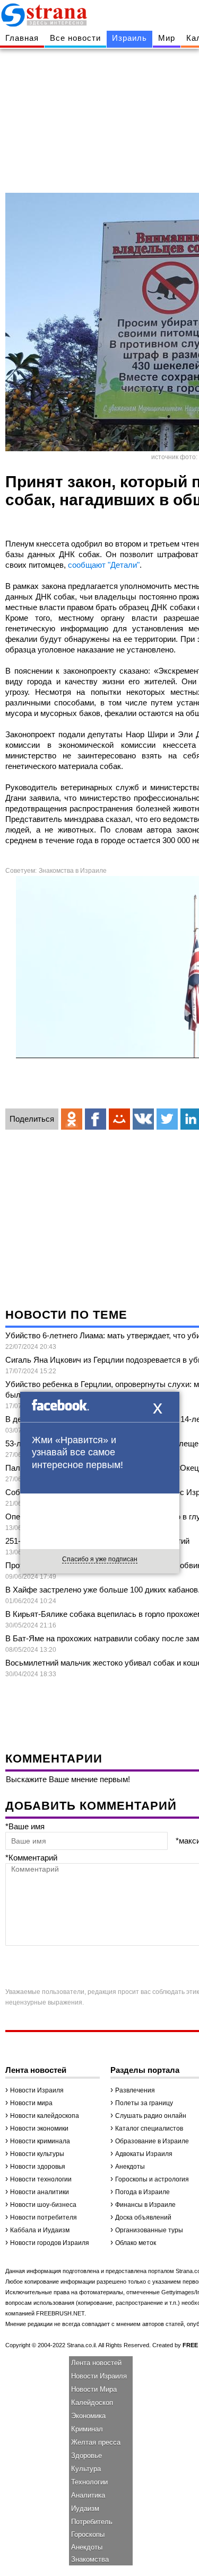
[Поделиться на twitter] (167, 1119)
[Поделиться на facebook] (96, 1119)
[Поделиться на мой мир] (119, 1119)
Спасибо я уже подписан (100, 1559)
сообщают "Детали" (104, 565)
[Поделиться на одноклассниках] (72, 1119)
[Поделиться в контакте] (143, 1119)
